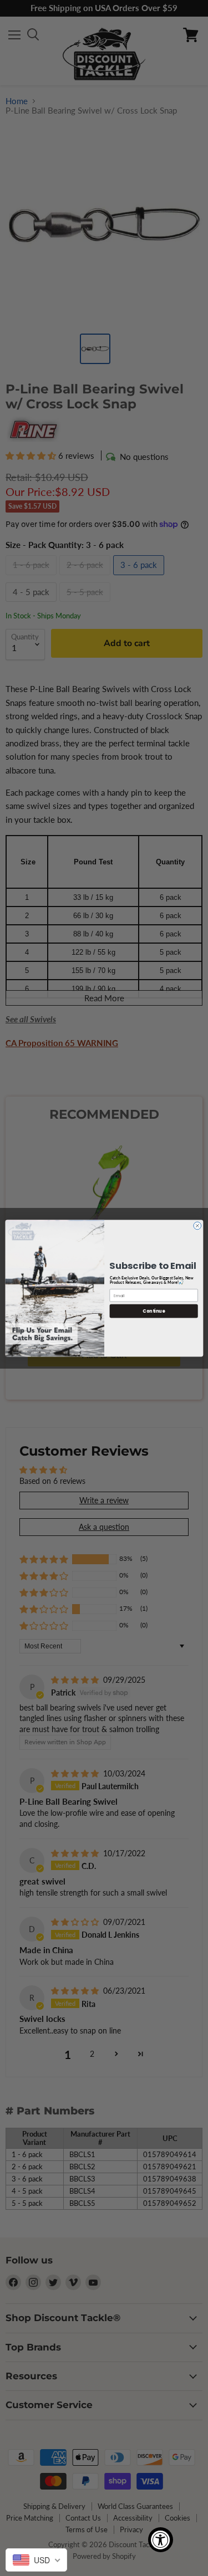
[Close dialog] (197, 1226)
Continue (154, 1311)
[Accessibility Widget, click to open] (161, 2540)
